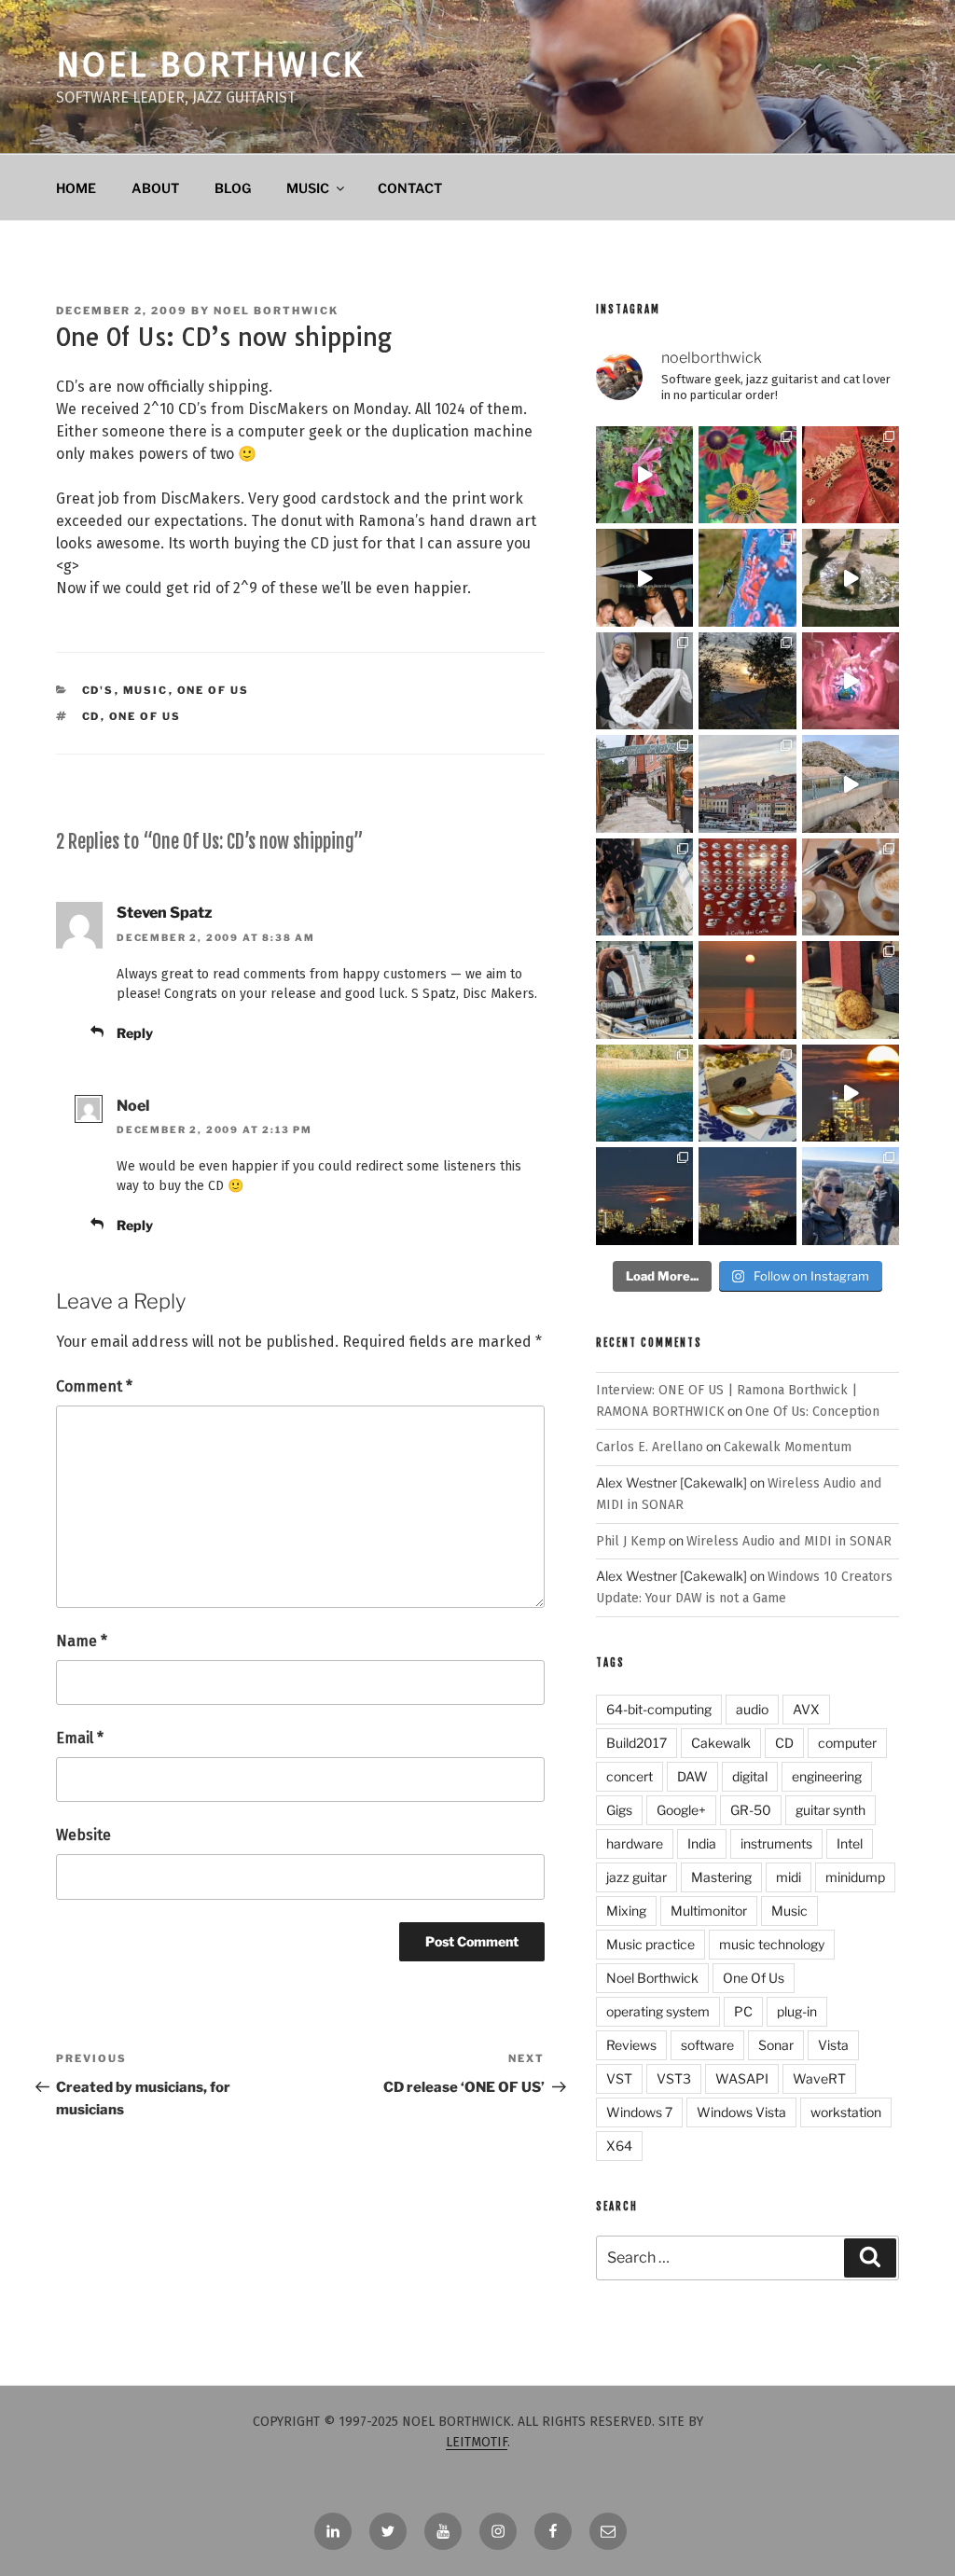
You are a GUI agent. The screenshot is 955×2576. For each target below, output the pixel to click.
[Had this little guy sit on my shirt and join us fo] (747, 577)
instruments (776, 1843)
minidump (855, 1877)
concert (630, 1776)
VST (619, 2078)
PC (743, 2011)
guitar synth (830, 1810)
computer (847, 1743)
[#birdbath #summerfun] (851, 577)
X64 (619, 2146)
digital (750, 1776)
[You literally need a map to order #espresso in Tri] (747, 887)
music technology (772, 1944)
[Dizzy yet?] (851, 783)
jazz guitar (637, 1877)
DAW (692, 1776)
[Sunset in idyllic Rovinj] (747, 783)
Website (83, 1835)
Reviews (631, 2045)
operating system (658, 2011)
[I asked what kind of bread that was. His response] (851, 990)
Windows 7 (639, 2112)
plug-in (797, 2011)
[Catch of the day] (644, 990)
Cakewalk (721, 1743)
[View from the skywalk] (644, 887)
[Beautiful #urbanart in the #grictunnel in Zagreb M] (851, 681)
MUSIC (308, 188)
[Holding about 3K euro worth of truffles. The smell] (644, 681)
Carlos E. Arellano (650, 1447)
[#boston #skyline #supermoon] (851, 1093)
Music (146, 690)
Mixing (626, 1911)
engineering (827, 1776)
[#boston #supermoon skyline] (644, 1196)
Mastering (721, 1877)
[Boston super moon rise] (747, 1196)
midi (789, 1877)
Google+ (681, 1810)
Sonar (776, 2045)
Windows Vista (741, 2112)
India (702, 1843)
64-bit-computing (659, 1709)
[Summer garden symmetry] (747, 475)
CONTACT (410, 188)
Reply (135, 1033)
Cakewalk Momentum (788, 1447)
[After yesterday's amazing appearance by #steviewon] (644, 577)
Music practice (651, 1944)
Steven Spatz (165, 913)
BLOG (233, 188)
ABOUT (155, 188)
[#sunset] (747, 990)
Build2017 (637, 1743)
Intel (850, 1843)
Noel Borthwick (211, 65)
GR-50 (751, 1810)
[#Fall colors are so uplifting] (851, 475)
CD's (98, 690)
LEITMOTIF (477, 2442)
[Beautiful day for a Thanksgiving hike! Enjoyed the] (851, 1196)
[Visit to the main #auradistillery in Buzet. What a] (644, 783)
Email (80, 1738)
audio (752, 1709)
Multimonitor (709, 1911)
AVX (806, 1709)
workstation (846, 2112)
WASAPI (742, 2078)
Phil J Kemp (631, 1541)
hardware (635, 1843)
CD (91, 716)
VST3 (674, 2078)
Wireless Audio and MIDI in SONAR (789, 1541)
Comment (94, 1386)
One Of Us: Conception (812, 1412)
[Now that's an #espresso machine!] (851, 887)
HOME (76, 188)
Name (82, 1641)
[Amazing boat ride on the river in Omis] (644, 1093)
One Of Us (214, 690)
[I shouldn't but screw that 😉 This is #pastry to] (747, 1093)
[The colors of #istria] (747, 681)
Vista (833, 2045)
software (707, 2045)
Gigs (619, 1810)
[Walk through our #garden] (644, 475)
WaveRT (819, 2078)
